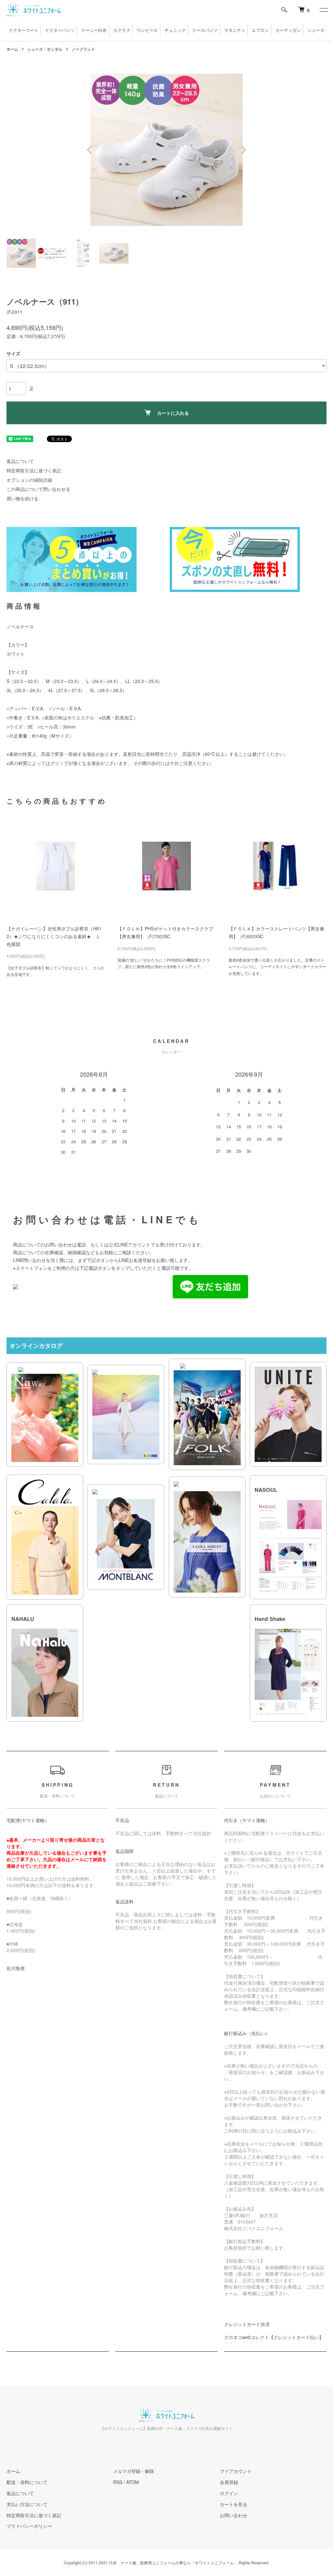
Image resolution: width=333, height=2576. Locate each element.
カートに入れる (173, 413)
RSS (118, 2482)
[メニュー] (323, 10)
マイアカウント (236, 2471)
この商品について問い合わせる (38, 489)
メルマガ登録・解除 (134, 2471)
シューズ (316, 30)
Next (243, 150)
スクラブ (122, 30)
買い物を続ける (22, 498)
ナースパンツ (205, 30)
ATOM (133, 2482)
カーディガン (288, 30)
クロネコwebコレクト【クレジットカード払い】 (274, 2337)
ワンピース (147, 30)
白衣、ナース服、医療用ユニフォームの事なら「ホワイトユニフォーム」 (173, 2563)
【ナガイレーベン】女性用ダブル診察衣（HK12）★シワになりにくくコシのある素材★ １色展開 (54, 936)
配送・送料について (27, 2482)
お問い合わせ (233, 2515)
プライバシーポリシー (29, 2526)
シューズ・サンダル (45, 49)
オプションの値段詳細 (29, 480)
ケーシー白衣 (94, 30)
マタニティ (235, 30)
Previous (90, 150)
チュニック (175, 30)
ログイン (229, 2493)
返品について (20, 461)
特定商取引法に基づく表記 (34, 470)
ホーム (12, 49)
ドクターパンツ (60, 30)
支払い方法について (27, 2504)
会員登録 (229, 2482)
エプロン (260, 30)
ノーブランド (83, 49)
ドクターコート (24, 30)
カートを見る (233, 2504)
